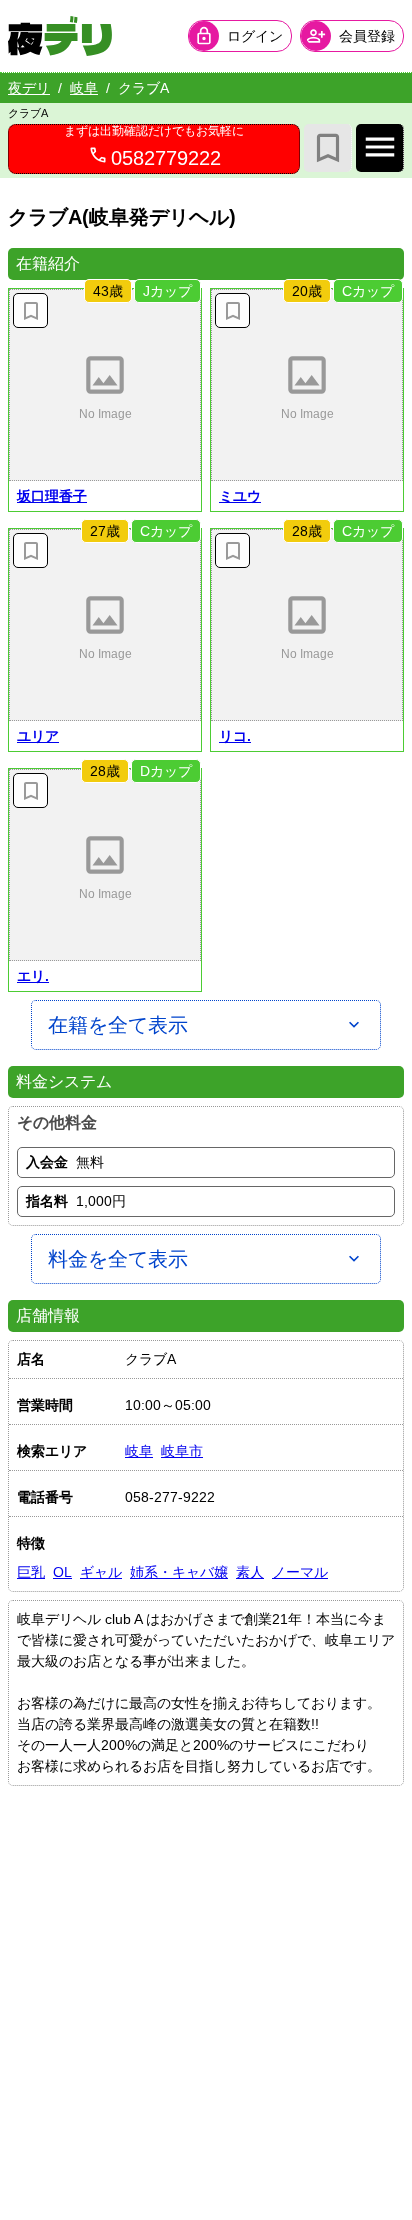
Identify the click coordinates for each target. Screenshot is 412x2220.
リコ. (235, 736)
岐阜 (84, 88)
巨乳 (31, 1572)
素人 (250, 1572)
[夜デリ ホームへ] (60, 36)
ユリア (38, 736)
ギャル (101, 1572)
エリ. (33, 976)
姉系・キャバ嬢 (179, 1572)
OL (62, 1572)
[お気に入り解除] (30, 310)
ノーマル (300, 1572)
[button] (105, 385)
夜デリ (29, 88)
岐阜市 (182, 1451)
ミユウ (240, 496)
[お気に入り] (328, 148)
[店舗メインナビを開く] (380, 148)
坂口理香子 (52, 496)
